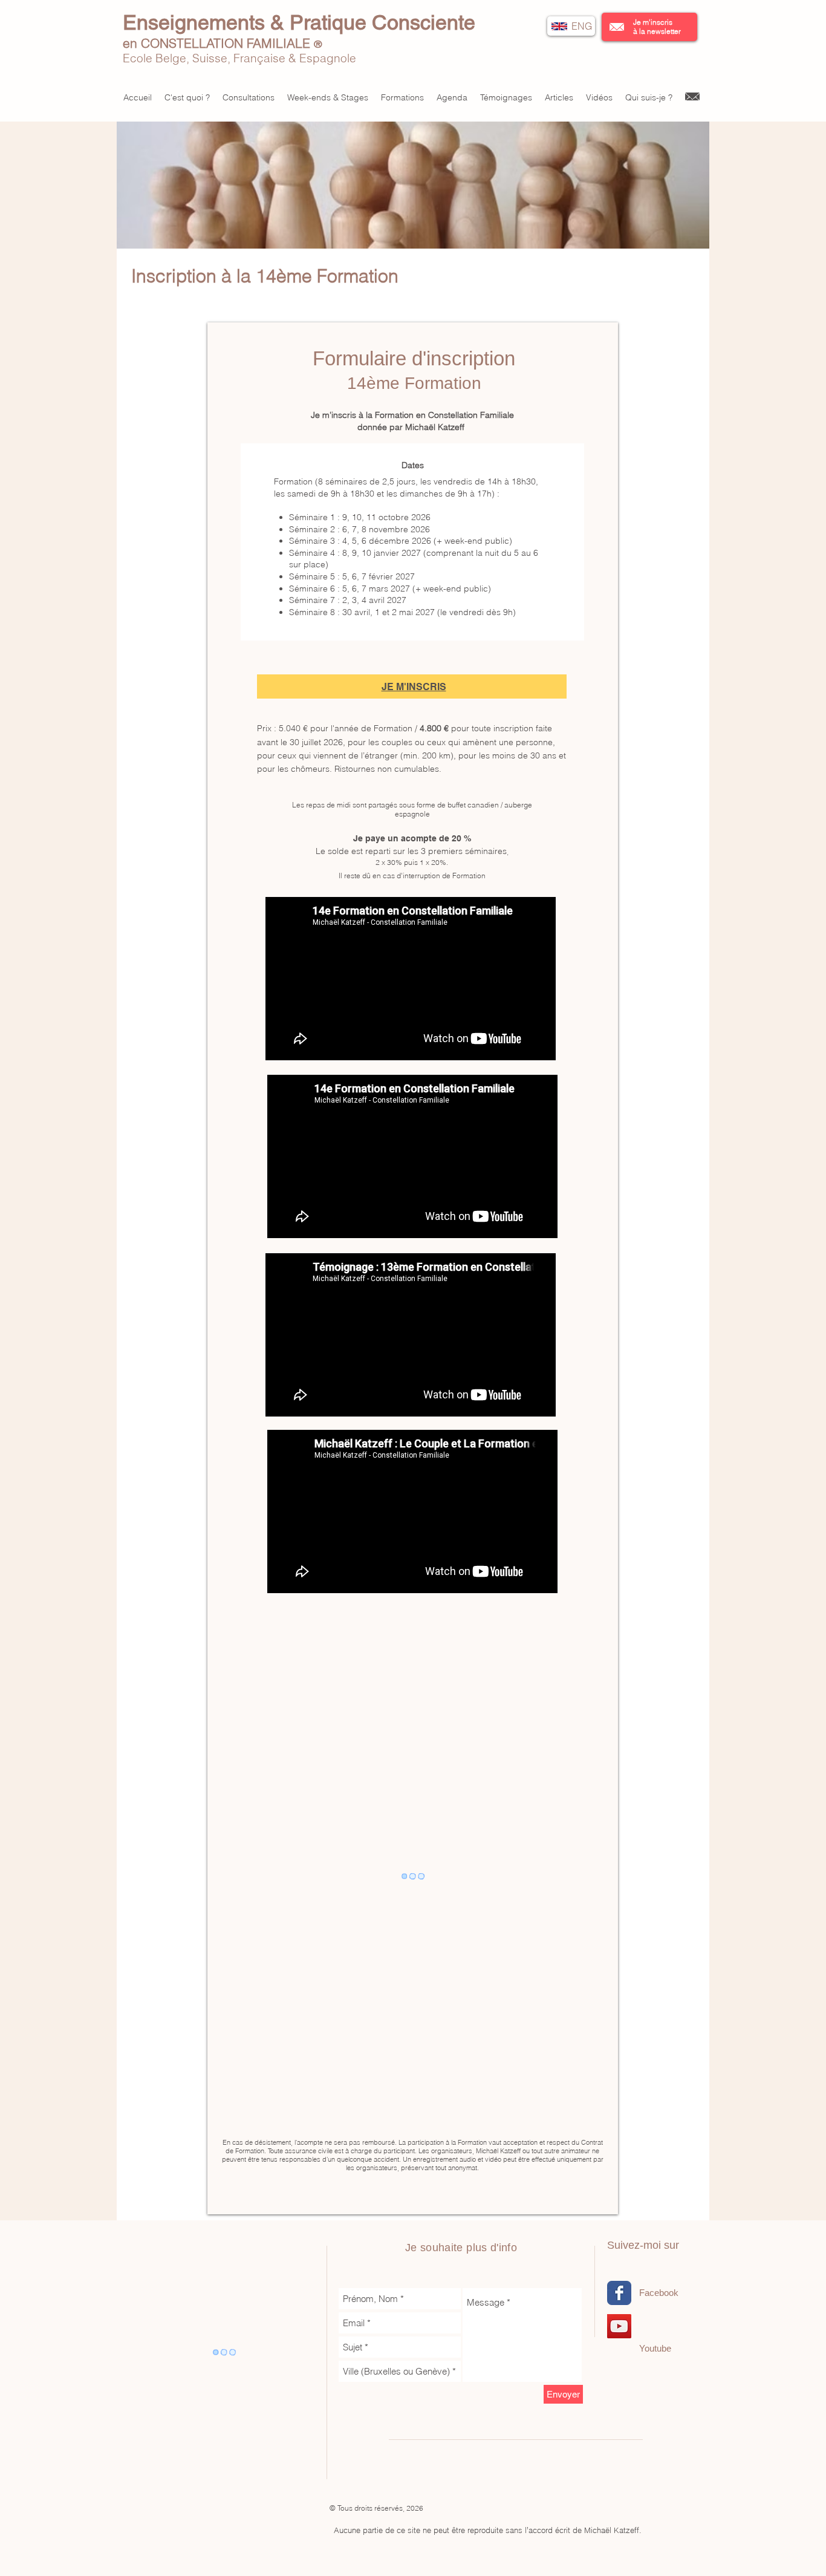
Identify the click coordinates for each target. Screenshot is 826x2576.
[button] (617, 27)
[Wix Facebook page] (619, 2293)
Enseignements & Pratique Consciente (299, 22)
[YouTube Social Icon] (619, 2326)
